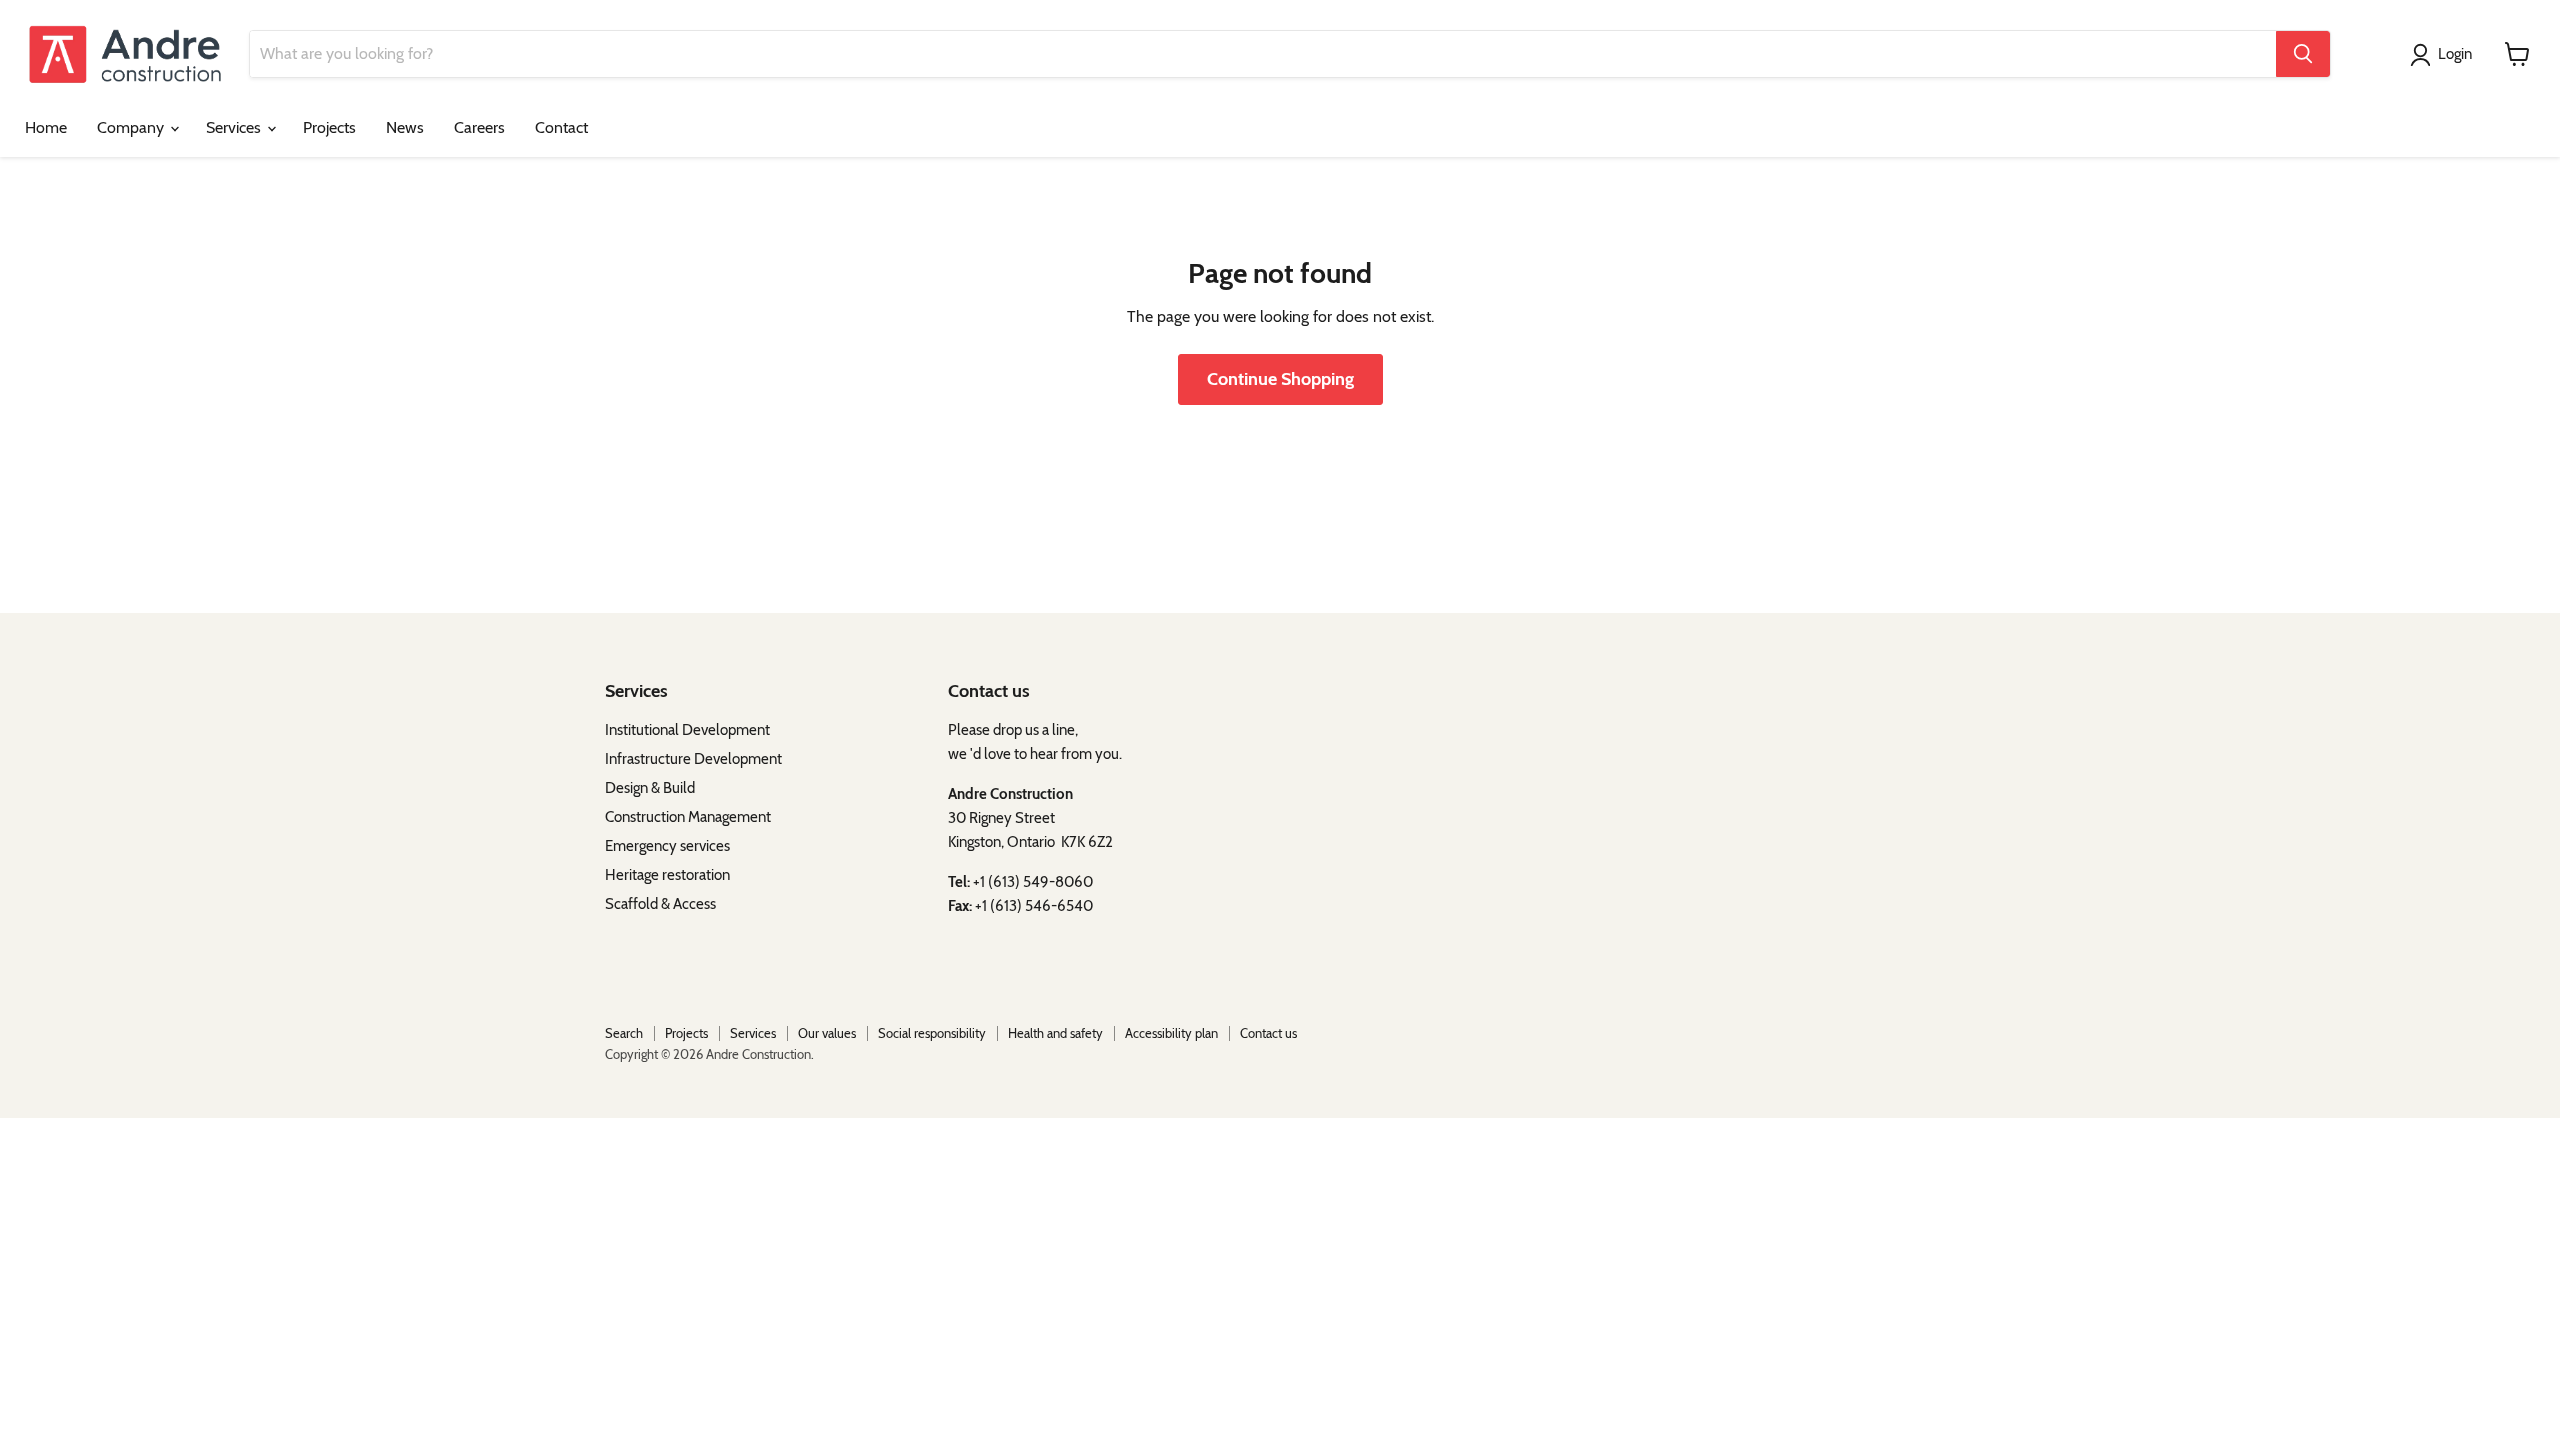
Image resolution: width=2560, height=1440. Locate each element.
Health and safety (1055, 1033)
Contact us (1268, 1033)
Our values (827, 1033)
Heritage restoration (667, 875)
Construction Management (688, 817)
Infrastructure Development (693, 759)
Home (46, 127)
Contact (561, 127)
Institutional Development (690, 730)
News (405, 127)
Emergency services (667, 846)
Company (132, 127)
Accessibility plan (1171, 1033)
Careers (479, 127)
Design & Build (650, 788)
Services (235, 127)
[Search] (2303, 54)
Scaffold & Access (660, 904)
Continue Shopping (1280, 379)
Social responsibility (932, 1033)
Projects (329, 127)
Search (624, 1033)
